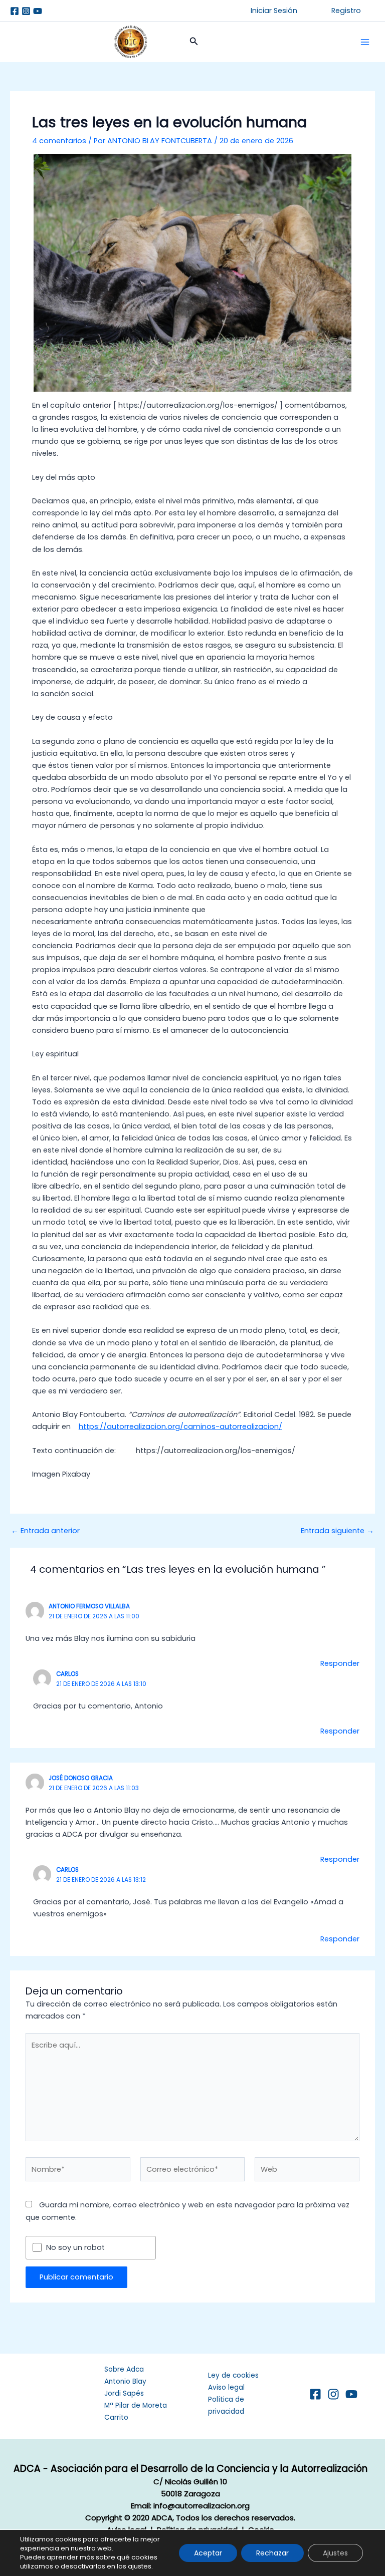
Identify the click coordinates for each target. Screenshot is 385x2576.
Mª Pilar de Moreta (136, 2405)
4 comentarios (59, 141)
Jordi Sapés (124, 2393)
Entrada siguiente (337, 1531)
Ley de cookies (233, 2375)
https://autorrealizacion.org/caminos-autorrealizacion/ (180, 1426)
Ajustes (335, 2553)
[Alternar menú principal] (365, 42)
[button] (274, 11)
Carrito (116, 2417)
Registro (346, 11)
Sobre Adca (124, 2369)
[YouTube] (351, 2394)
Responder (340, 1663)
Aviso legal (226, 2387)
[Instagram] (26, 11)
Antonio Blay (125, 2381)
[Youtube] (38, 11)
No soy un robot (75, 2248)
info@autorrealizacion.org (202, 2506)
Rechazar (272, 2553)
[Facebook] (15, 11)
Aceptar (208, 2553)
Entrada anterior (45, 1531)
